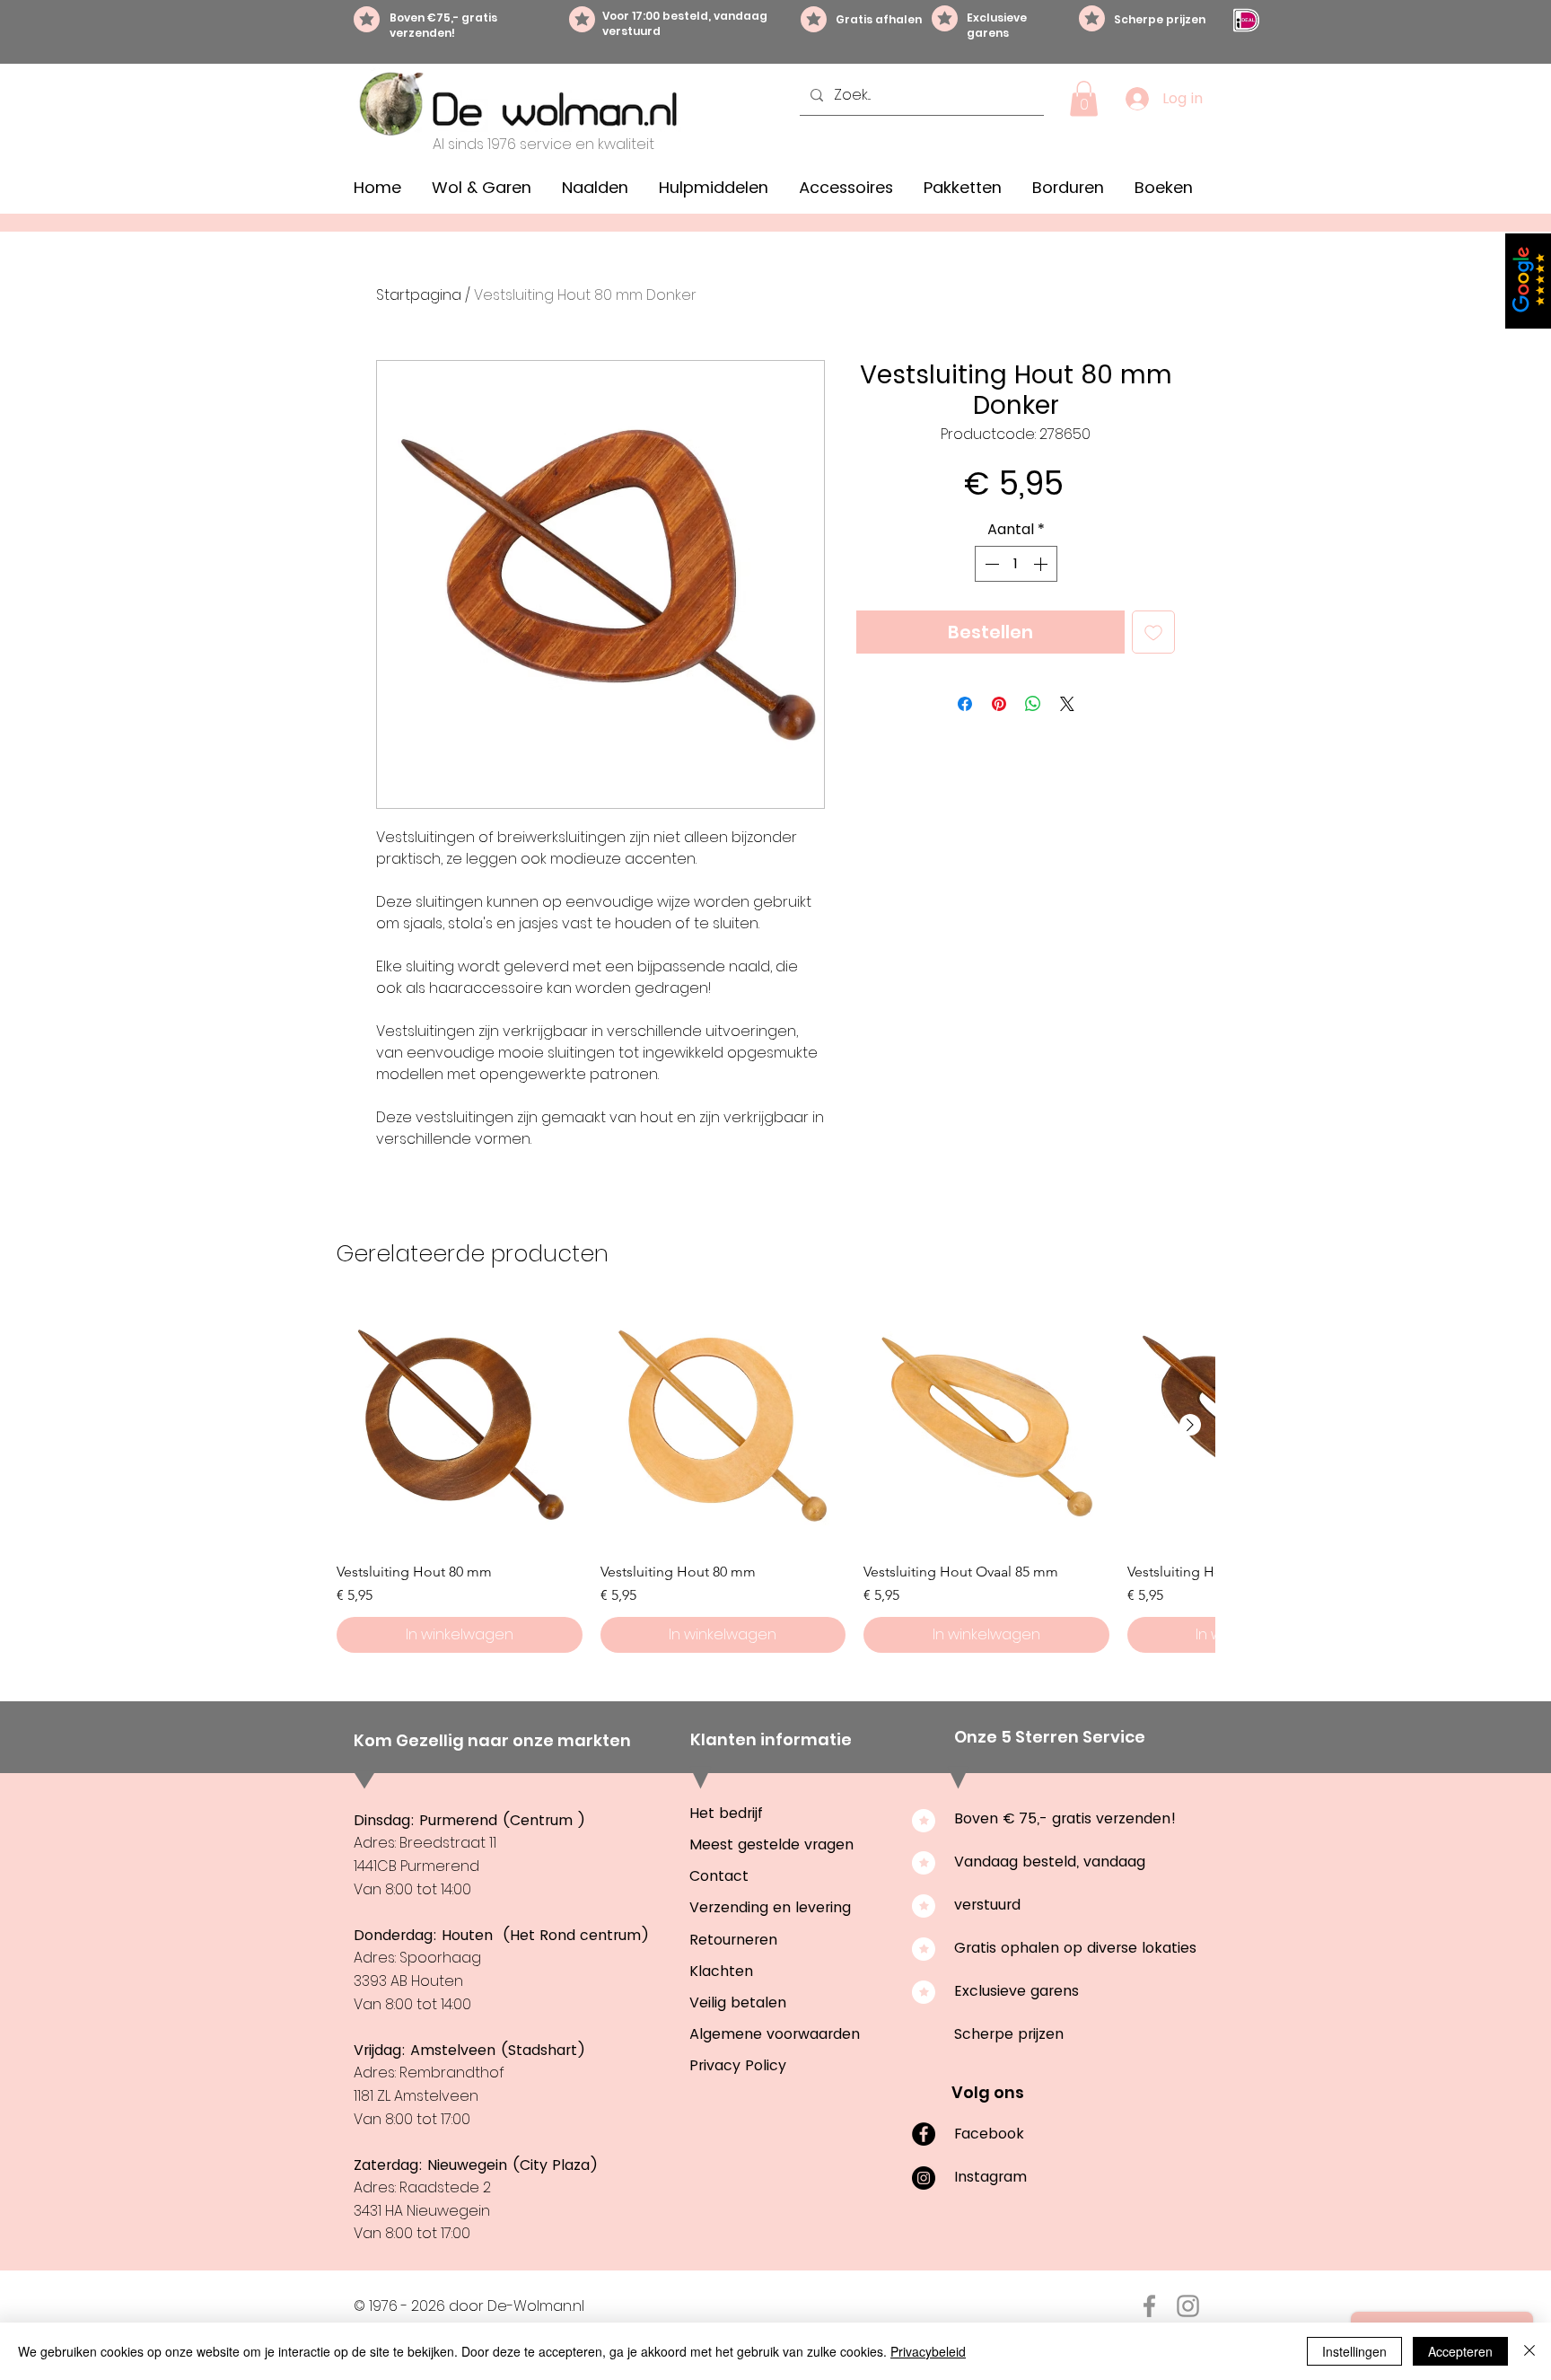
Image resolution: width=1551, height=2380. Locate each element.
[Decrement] (990, 564)
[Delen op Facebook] (965, 704)
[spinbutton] (1016, 564)
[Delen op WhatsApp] (1033, 704)
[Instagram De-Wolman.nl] (1188, 2306)
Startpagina (419, 295)
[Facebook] (924, 2134)
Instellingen (1354, 2351)
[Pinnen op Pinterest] (999, 704)
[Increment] (1042, 564)
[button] (1084, 98)
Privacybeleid (928, 2351)
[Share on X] (1067, 704)
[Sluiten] (1529, 2351)
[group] (775, 1478)
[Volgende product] (1190, 1425)
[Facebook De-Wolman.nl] (1149, 2306)
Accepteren (1460, 2351)
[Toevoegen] (1153, 632)
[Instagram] (924, 2178)
